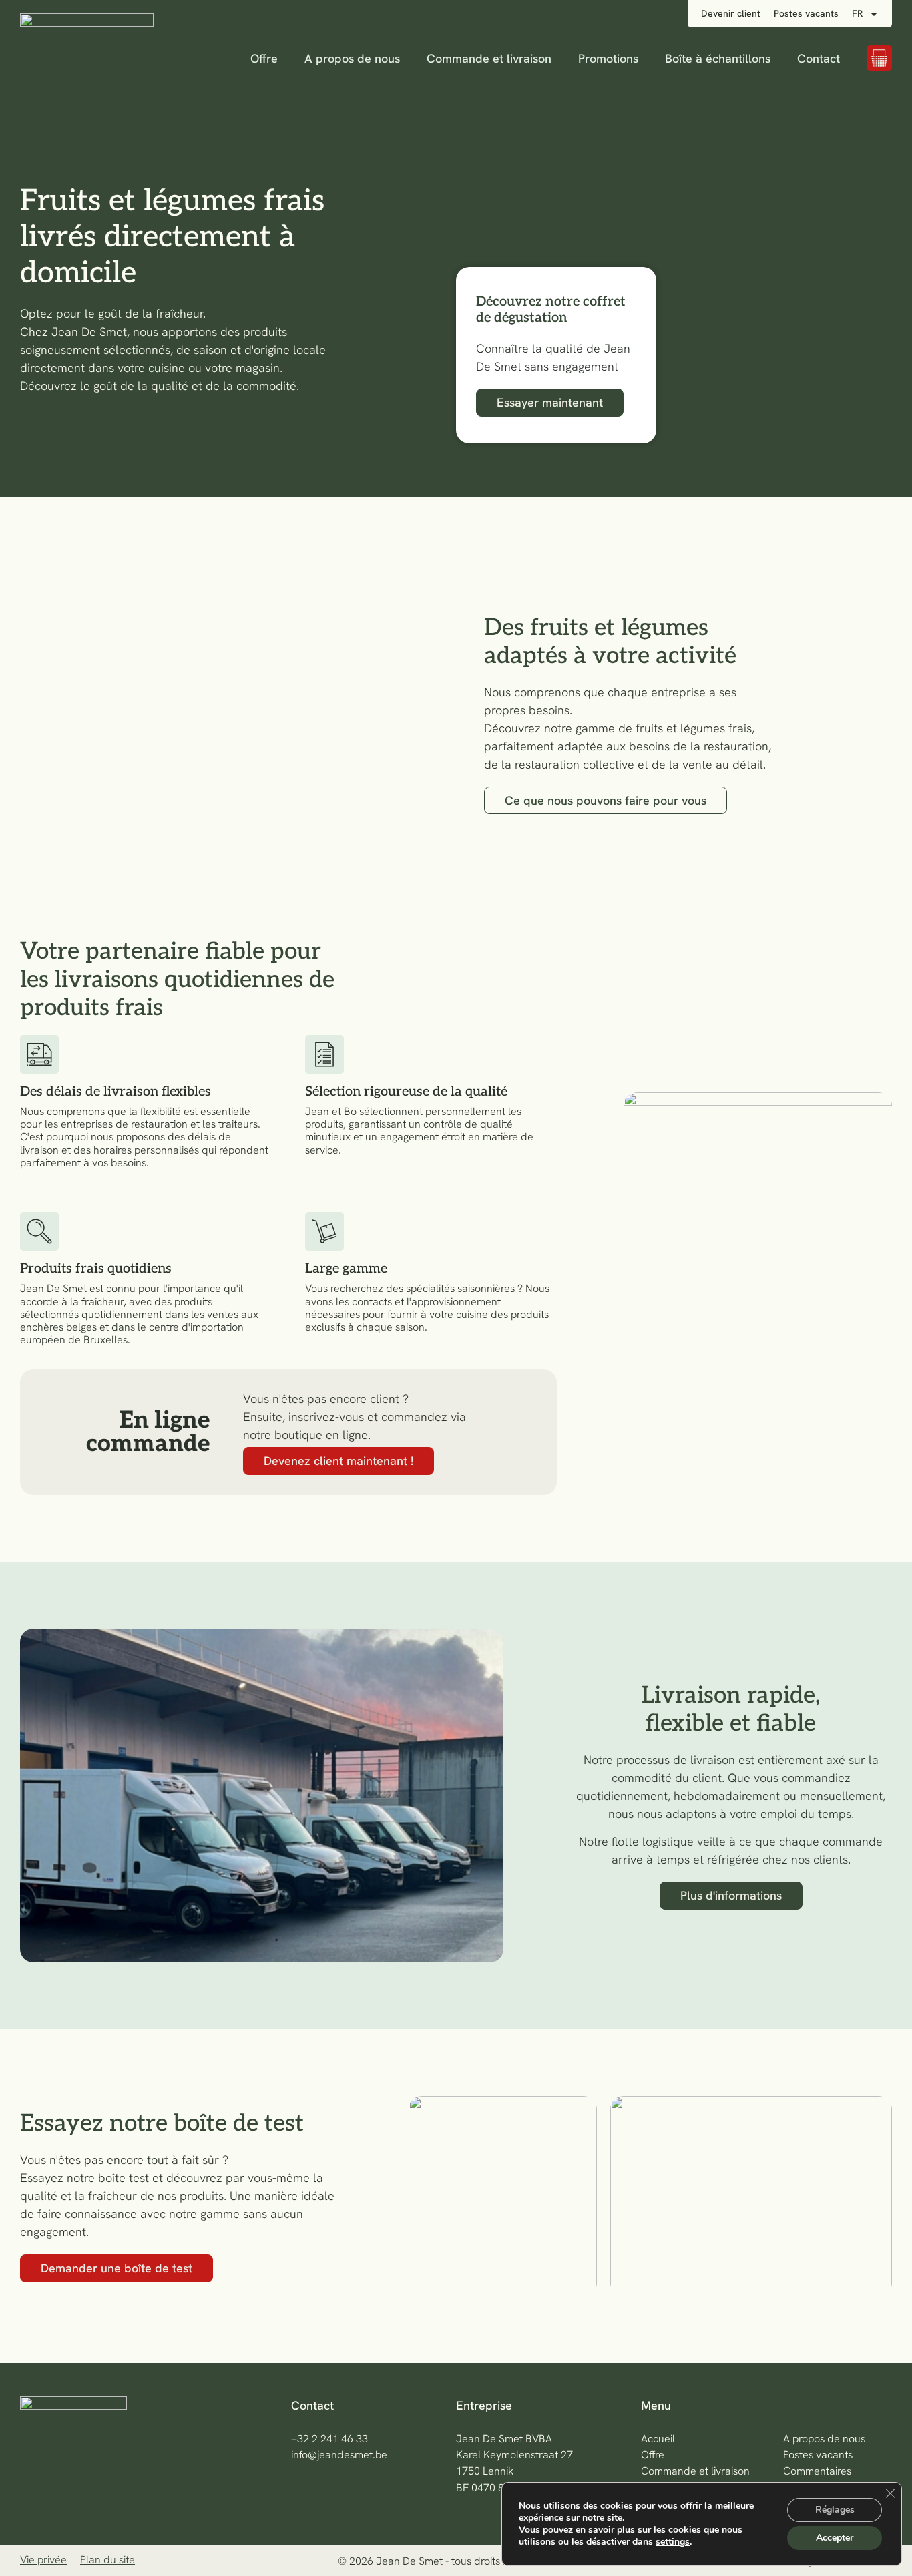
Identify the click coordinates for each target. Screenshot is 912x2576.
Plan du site (107, 2560)
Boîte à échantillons (718, 58)
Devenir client (731, 13)
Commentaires (817, 2471)
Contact (819, 58)
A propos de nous (352, 58)
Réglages (835, 2510)
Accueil (658, 2439)
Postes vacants (806, 13)
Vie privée (43, 2560)
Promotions (608, 58)
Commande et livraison (489, 58)
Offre (264, 58)
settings (673, 2542)
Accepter (835, 2538)
